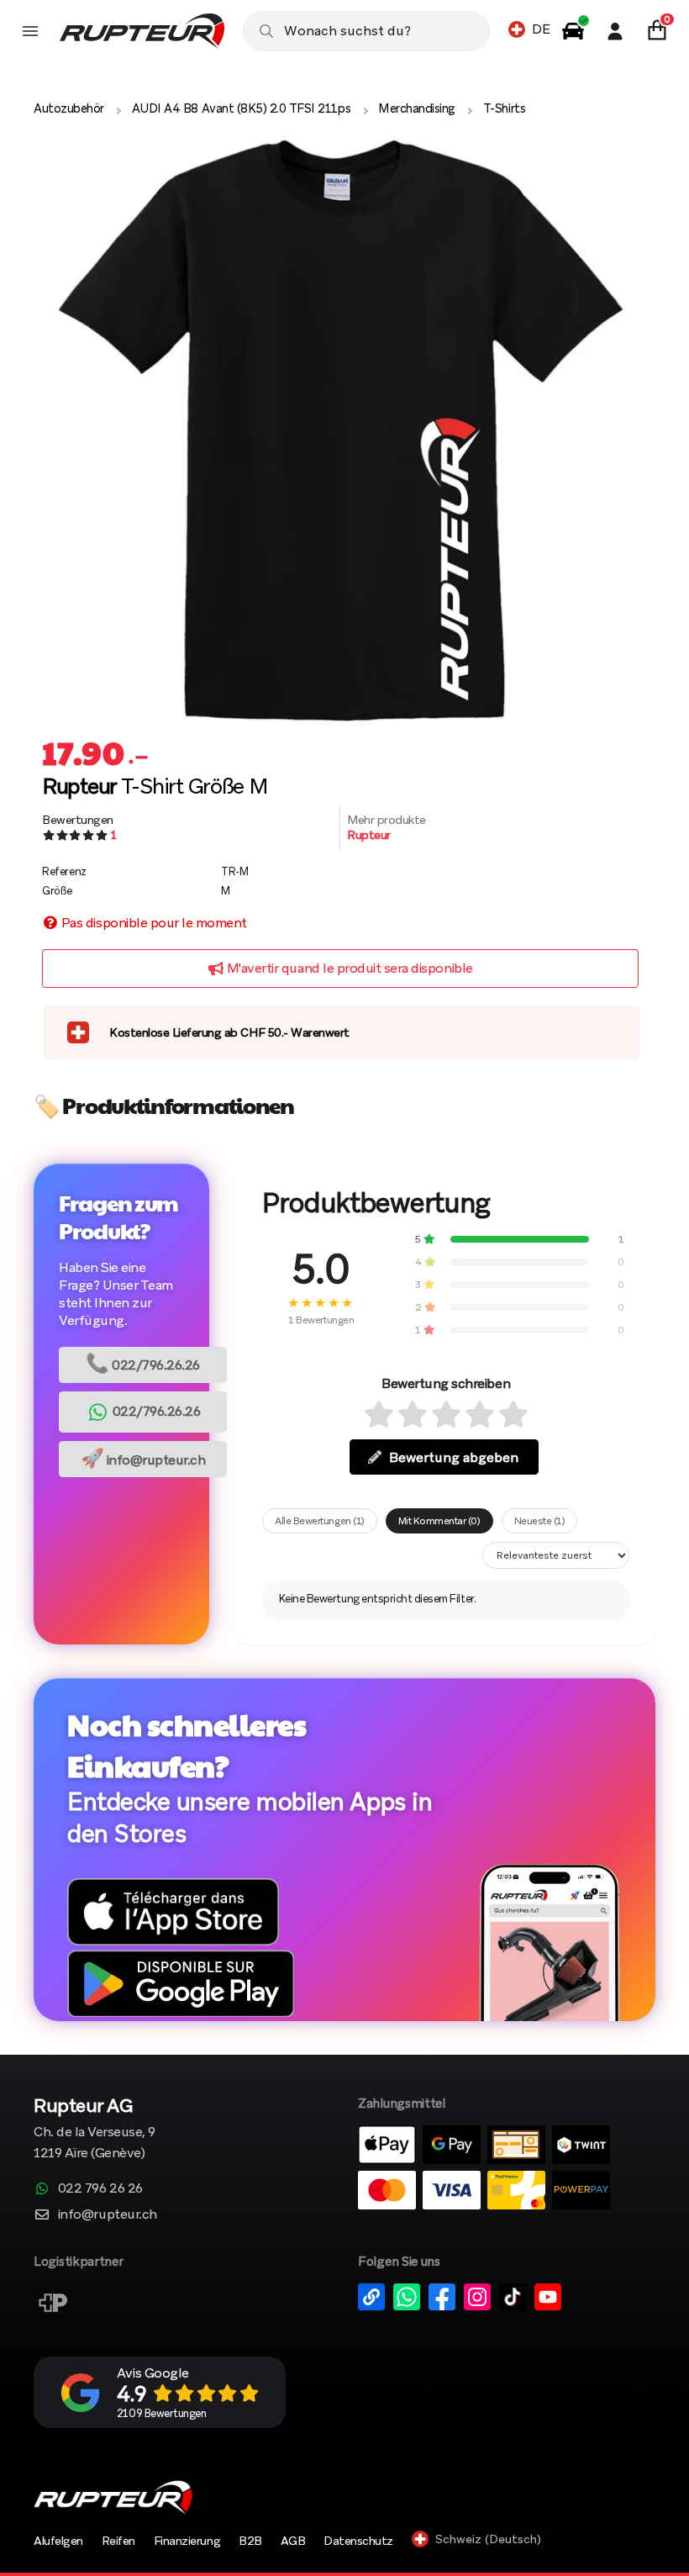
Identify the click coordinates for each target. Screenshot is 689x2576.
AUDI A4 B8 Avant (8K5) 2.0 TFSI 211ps (241, 108)
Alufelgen (58, 2541)
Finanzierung (187, 2541)
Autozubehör (69, 108)
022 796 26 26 (100, 2188)
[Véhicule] (573, 31)
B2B (250, 2541)
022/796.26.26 (143, 1363)
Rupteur (369, 835)
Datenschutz (358, 2541)
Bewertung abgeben (454, 1457)
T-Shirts (504, 108)
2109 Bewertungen (161, 2413)
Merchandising (417, 108)
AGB (293, 2541)
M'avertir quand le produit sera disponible (348, 968)
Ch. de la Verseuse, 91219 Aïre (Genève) (95, 2130)
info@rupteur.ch (143, 1458)
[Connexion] (615, 31)
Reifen (118, 2541)
